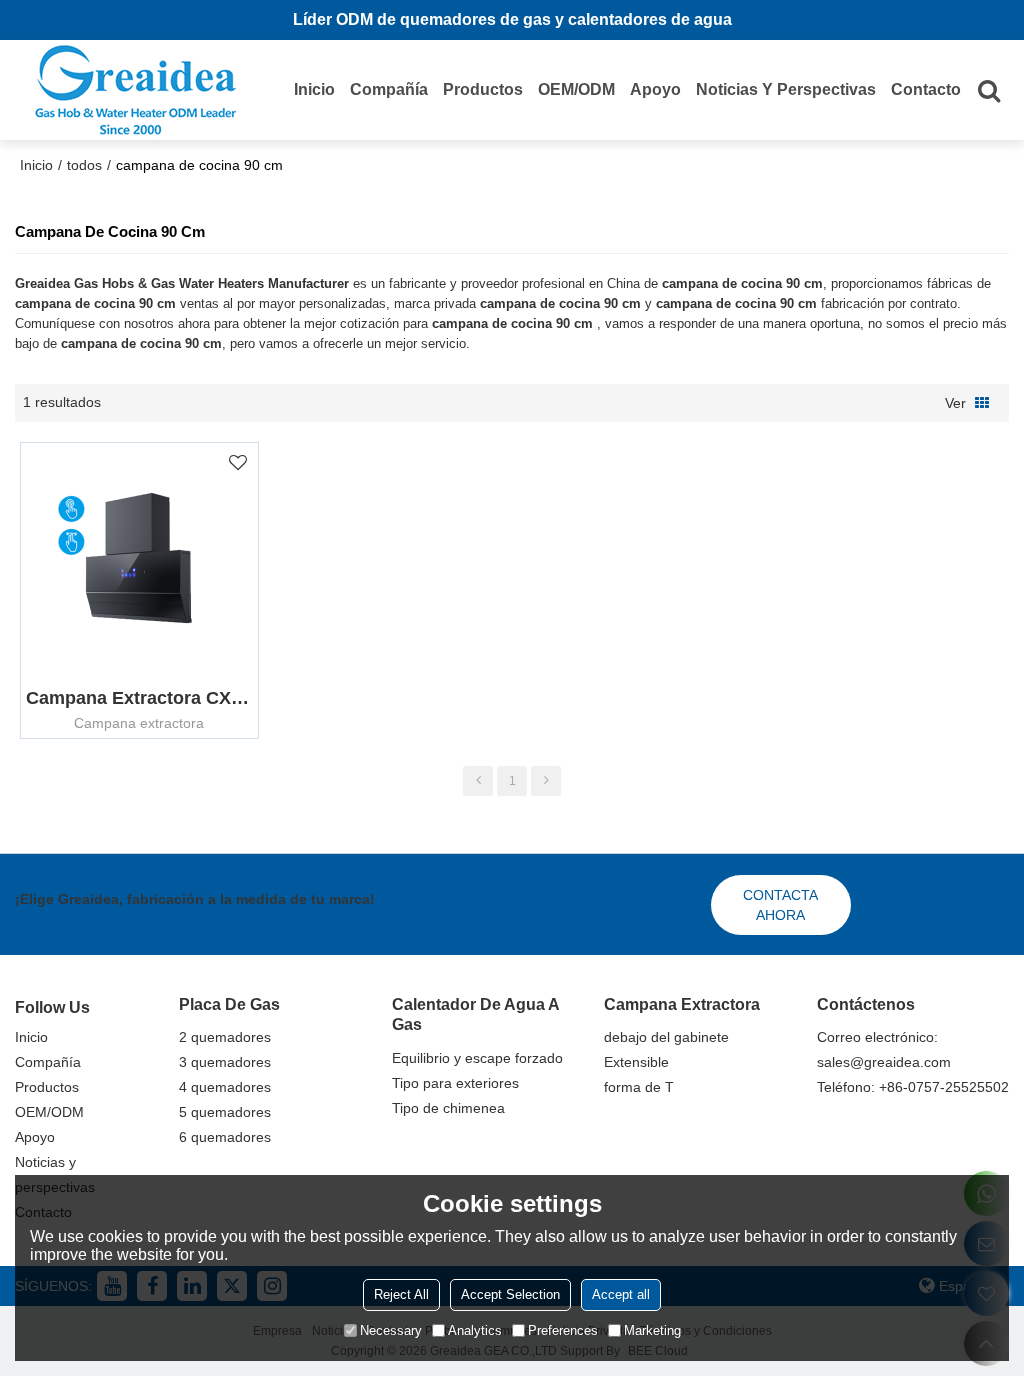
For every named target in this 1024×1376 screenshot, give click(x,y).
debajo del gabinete (666, 1037)
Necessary (391, 1330)
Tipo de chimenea (448, 1108)
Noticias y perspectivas (786, 89)
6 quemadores (225, 1137)
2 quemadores (225, 1037)
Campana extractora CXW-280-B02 (139, 698)
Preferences (563, 1330)
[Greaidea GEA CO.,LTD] (135, 90)
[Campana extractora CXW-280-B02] (139, 558)
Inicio (314, 89)
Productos (483, 89)
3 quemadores (225, 1062)
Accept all (621, 1294)
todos (84, 165)
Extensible (636, 1062)
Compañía (389, 89)
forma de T (639, 1087)
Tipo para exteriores (455, 1083)
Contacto (926, 89)
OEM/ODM (576, 89)
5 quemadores (225, 1112)
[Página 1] (478, 781)
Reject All (401, 1294)
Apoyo (655, 89)
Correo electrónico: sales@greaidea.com (884, 1049)
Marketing (652, 1330)
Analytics (475, 1330)
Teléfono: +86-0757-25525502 (913, 1087)
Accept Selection (510, 1294)
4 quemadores (225, 1087)
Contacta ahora (780, 905)
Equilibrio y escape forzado (477, 1058)
